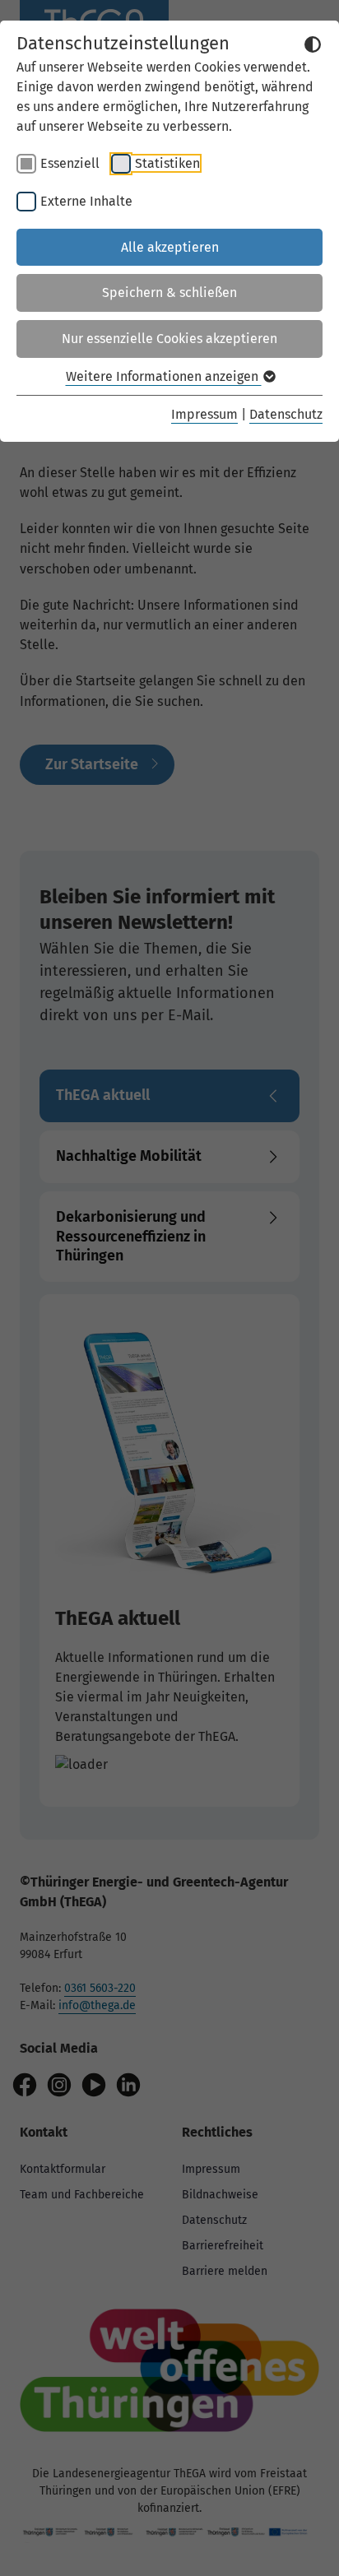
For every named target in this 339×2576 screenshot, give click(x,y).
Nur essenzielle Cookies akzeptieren (169, 339)
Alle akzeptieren (170, 247)
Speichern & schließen (169, 292)
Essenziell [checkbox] (70, 163)
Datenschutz (286, 414)
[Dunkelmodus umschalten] (313, 44)
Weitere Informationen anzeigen (164, 376)
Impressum (204, 414)
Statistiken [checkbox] (167, 163)
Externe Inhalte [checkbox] (86, 201)
